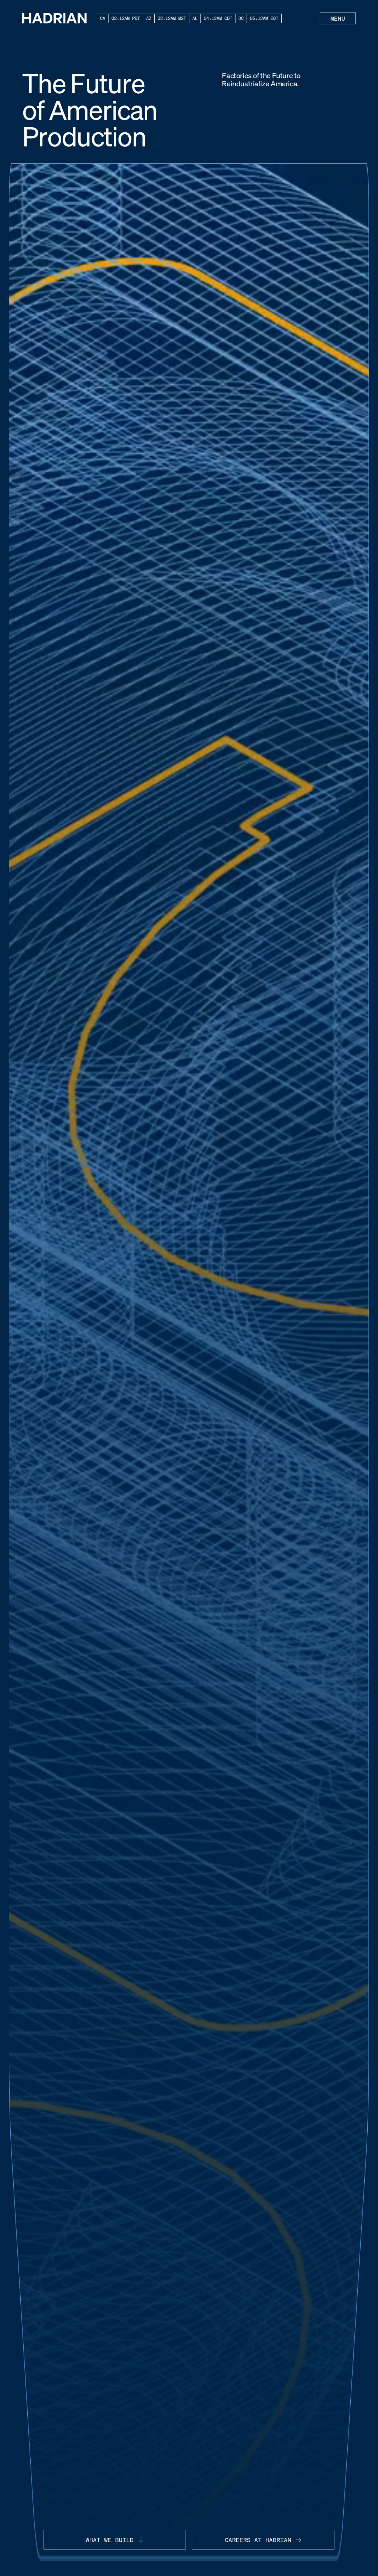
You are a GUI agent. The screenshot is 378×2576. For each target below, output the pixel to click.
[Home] (54, 18)
